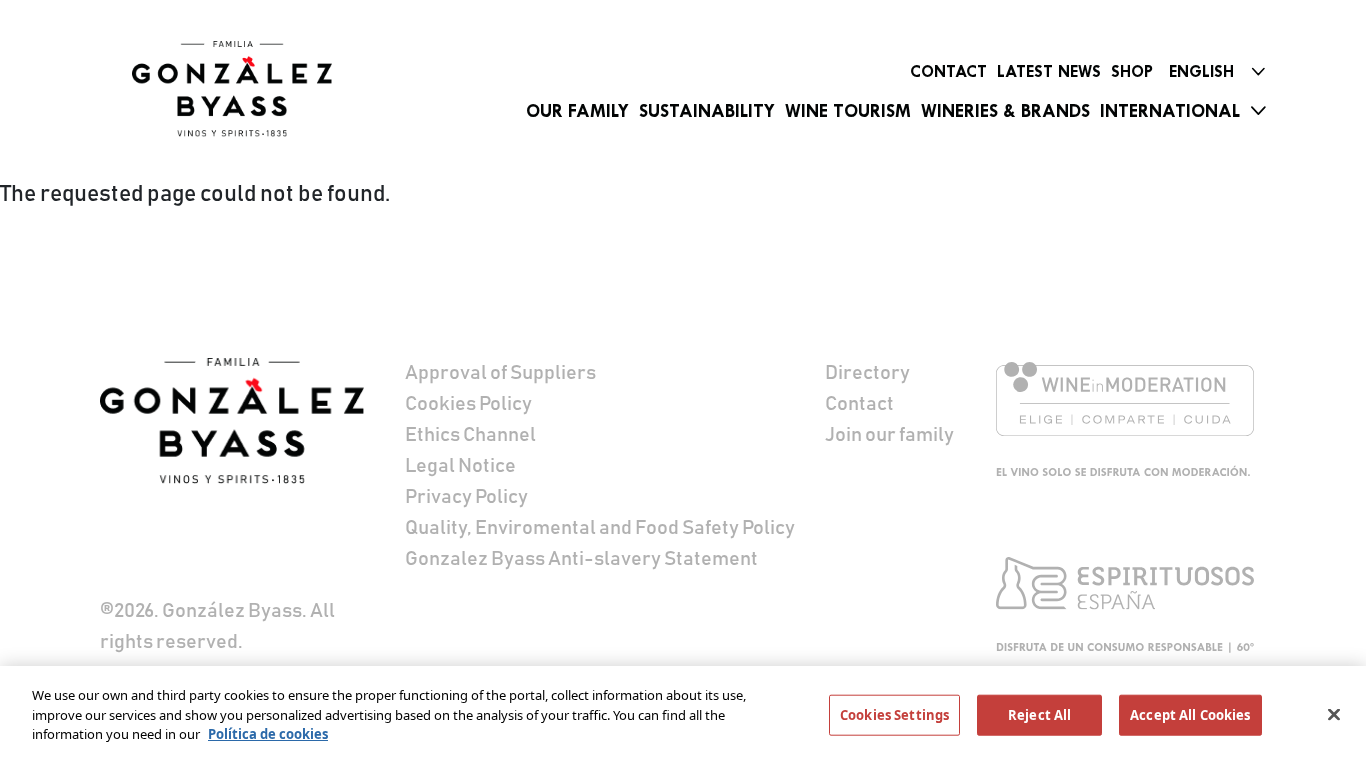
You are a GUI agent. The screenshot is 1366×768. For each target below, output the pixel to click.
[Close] (1334, 715)
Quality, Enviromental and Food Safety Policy (600, 528)
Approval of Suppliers (500, 373)
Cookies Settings (894, 715)
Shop (1132, 71)
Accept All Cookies (1190, 715)
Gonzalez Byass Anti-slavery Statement (581, 559)
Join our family (889, 435)
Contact (948, 71)
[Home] (232, 89)
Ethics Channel (470, 435)
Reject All (1039, 715)
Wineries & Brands (1005, 111)
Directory (867, 373)
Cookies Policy (468, 404)
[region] (683, 717)
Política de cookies (268, 734)
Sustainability (707, 111)
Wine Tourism (848, 111)
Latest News (1049, 71)
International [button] (1170, 111)
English (1201, 71)
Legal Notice (460, 466)
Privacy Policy (466, 497)
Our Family (577, 111)
